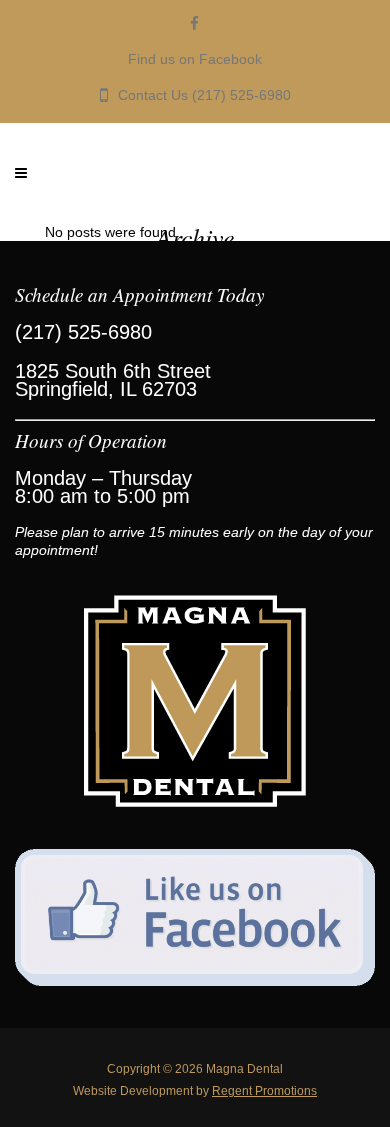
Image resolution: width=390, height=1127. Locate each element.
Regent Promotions (264, 1091)
